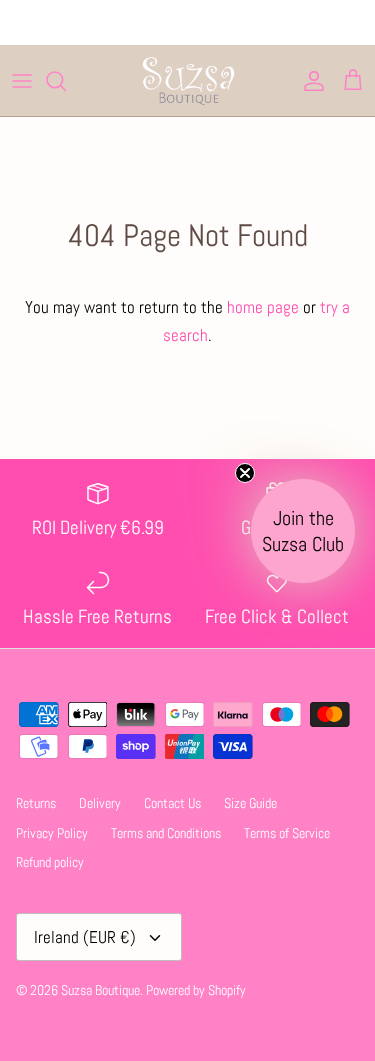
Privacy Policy (52, 833)
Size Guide (250, 803)
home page (263, 307)
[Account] (309, 81)
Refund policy (50, 862)
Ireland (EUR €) (85, 937)
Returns (36, 803)
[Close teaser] (245, 473)
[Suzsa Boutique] (188, 80)
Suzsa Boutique (100, 990)
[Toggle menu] (22, 81)
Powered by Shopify (196, 990)
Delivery (100, 803)
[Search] (66, 81)
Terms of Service (287, 833)
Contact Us (172, 803)
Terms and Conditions (166, 833)
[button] (303, 531)
